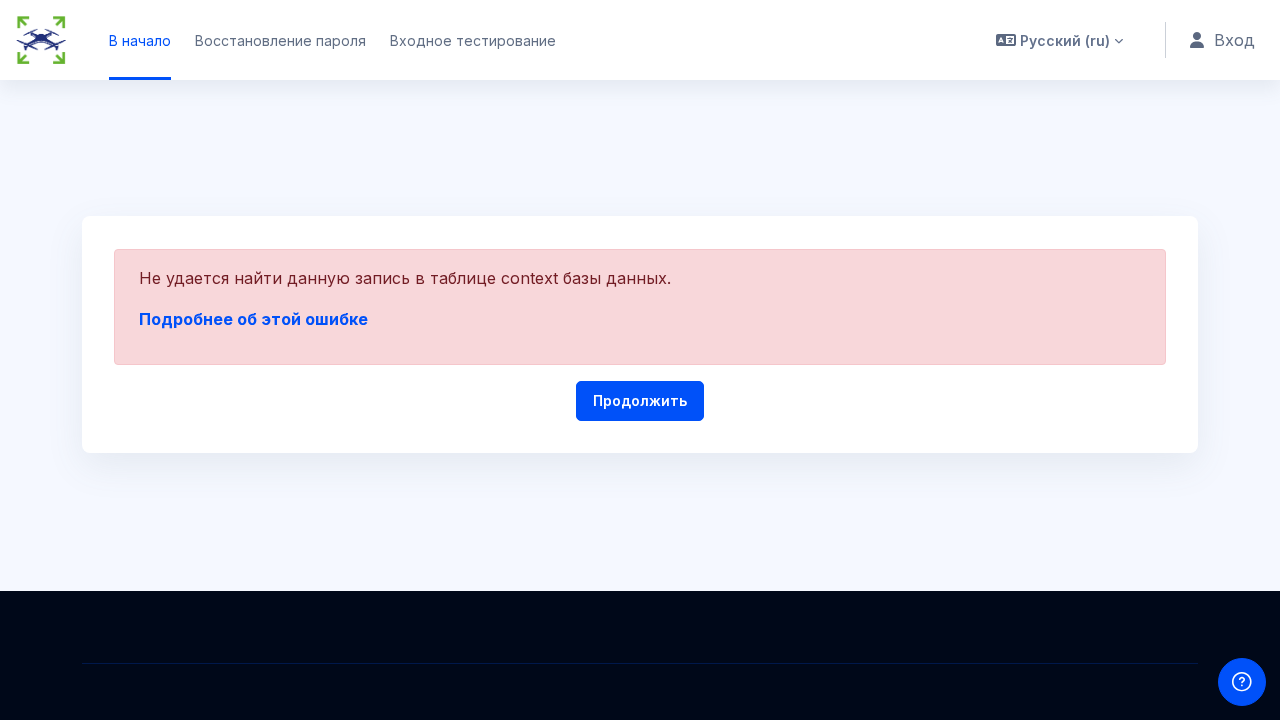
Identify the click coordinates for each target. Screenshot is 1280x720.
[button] (1059, 40)
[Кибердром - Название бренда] (41, 40)
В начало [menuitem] (140, 40)
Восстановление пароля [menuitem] (280, 40)
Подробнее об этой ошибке (253, 319)
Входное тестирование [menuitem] (473, 40)
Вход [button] (1234, 40)
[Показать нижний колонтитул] (1242, 682)
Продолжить (640, 400)
